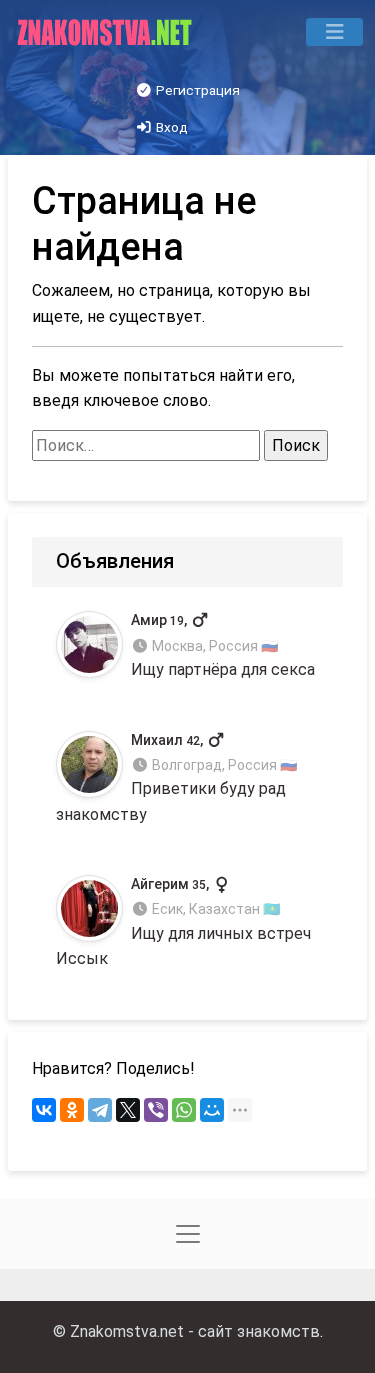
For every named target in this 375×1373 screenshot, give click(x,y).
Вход (170, 127)
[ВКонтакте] (44, 1110)
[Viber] (156, 1110)
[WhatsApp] (184, 1110)
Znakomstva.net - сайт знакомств (195, 1331)
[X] (128, 1110)
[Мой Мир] (212, 1110)
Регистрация (196, 90)
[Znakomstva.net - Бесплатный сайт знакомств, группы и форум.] (106, 32)
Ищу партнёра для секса (223, 645)
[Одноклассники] (72, 1110)
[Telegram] (100, 1110)
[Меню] (334, 32)
